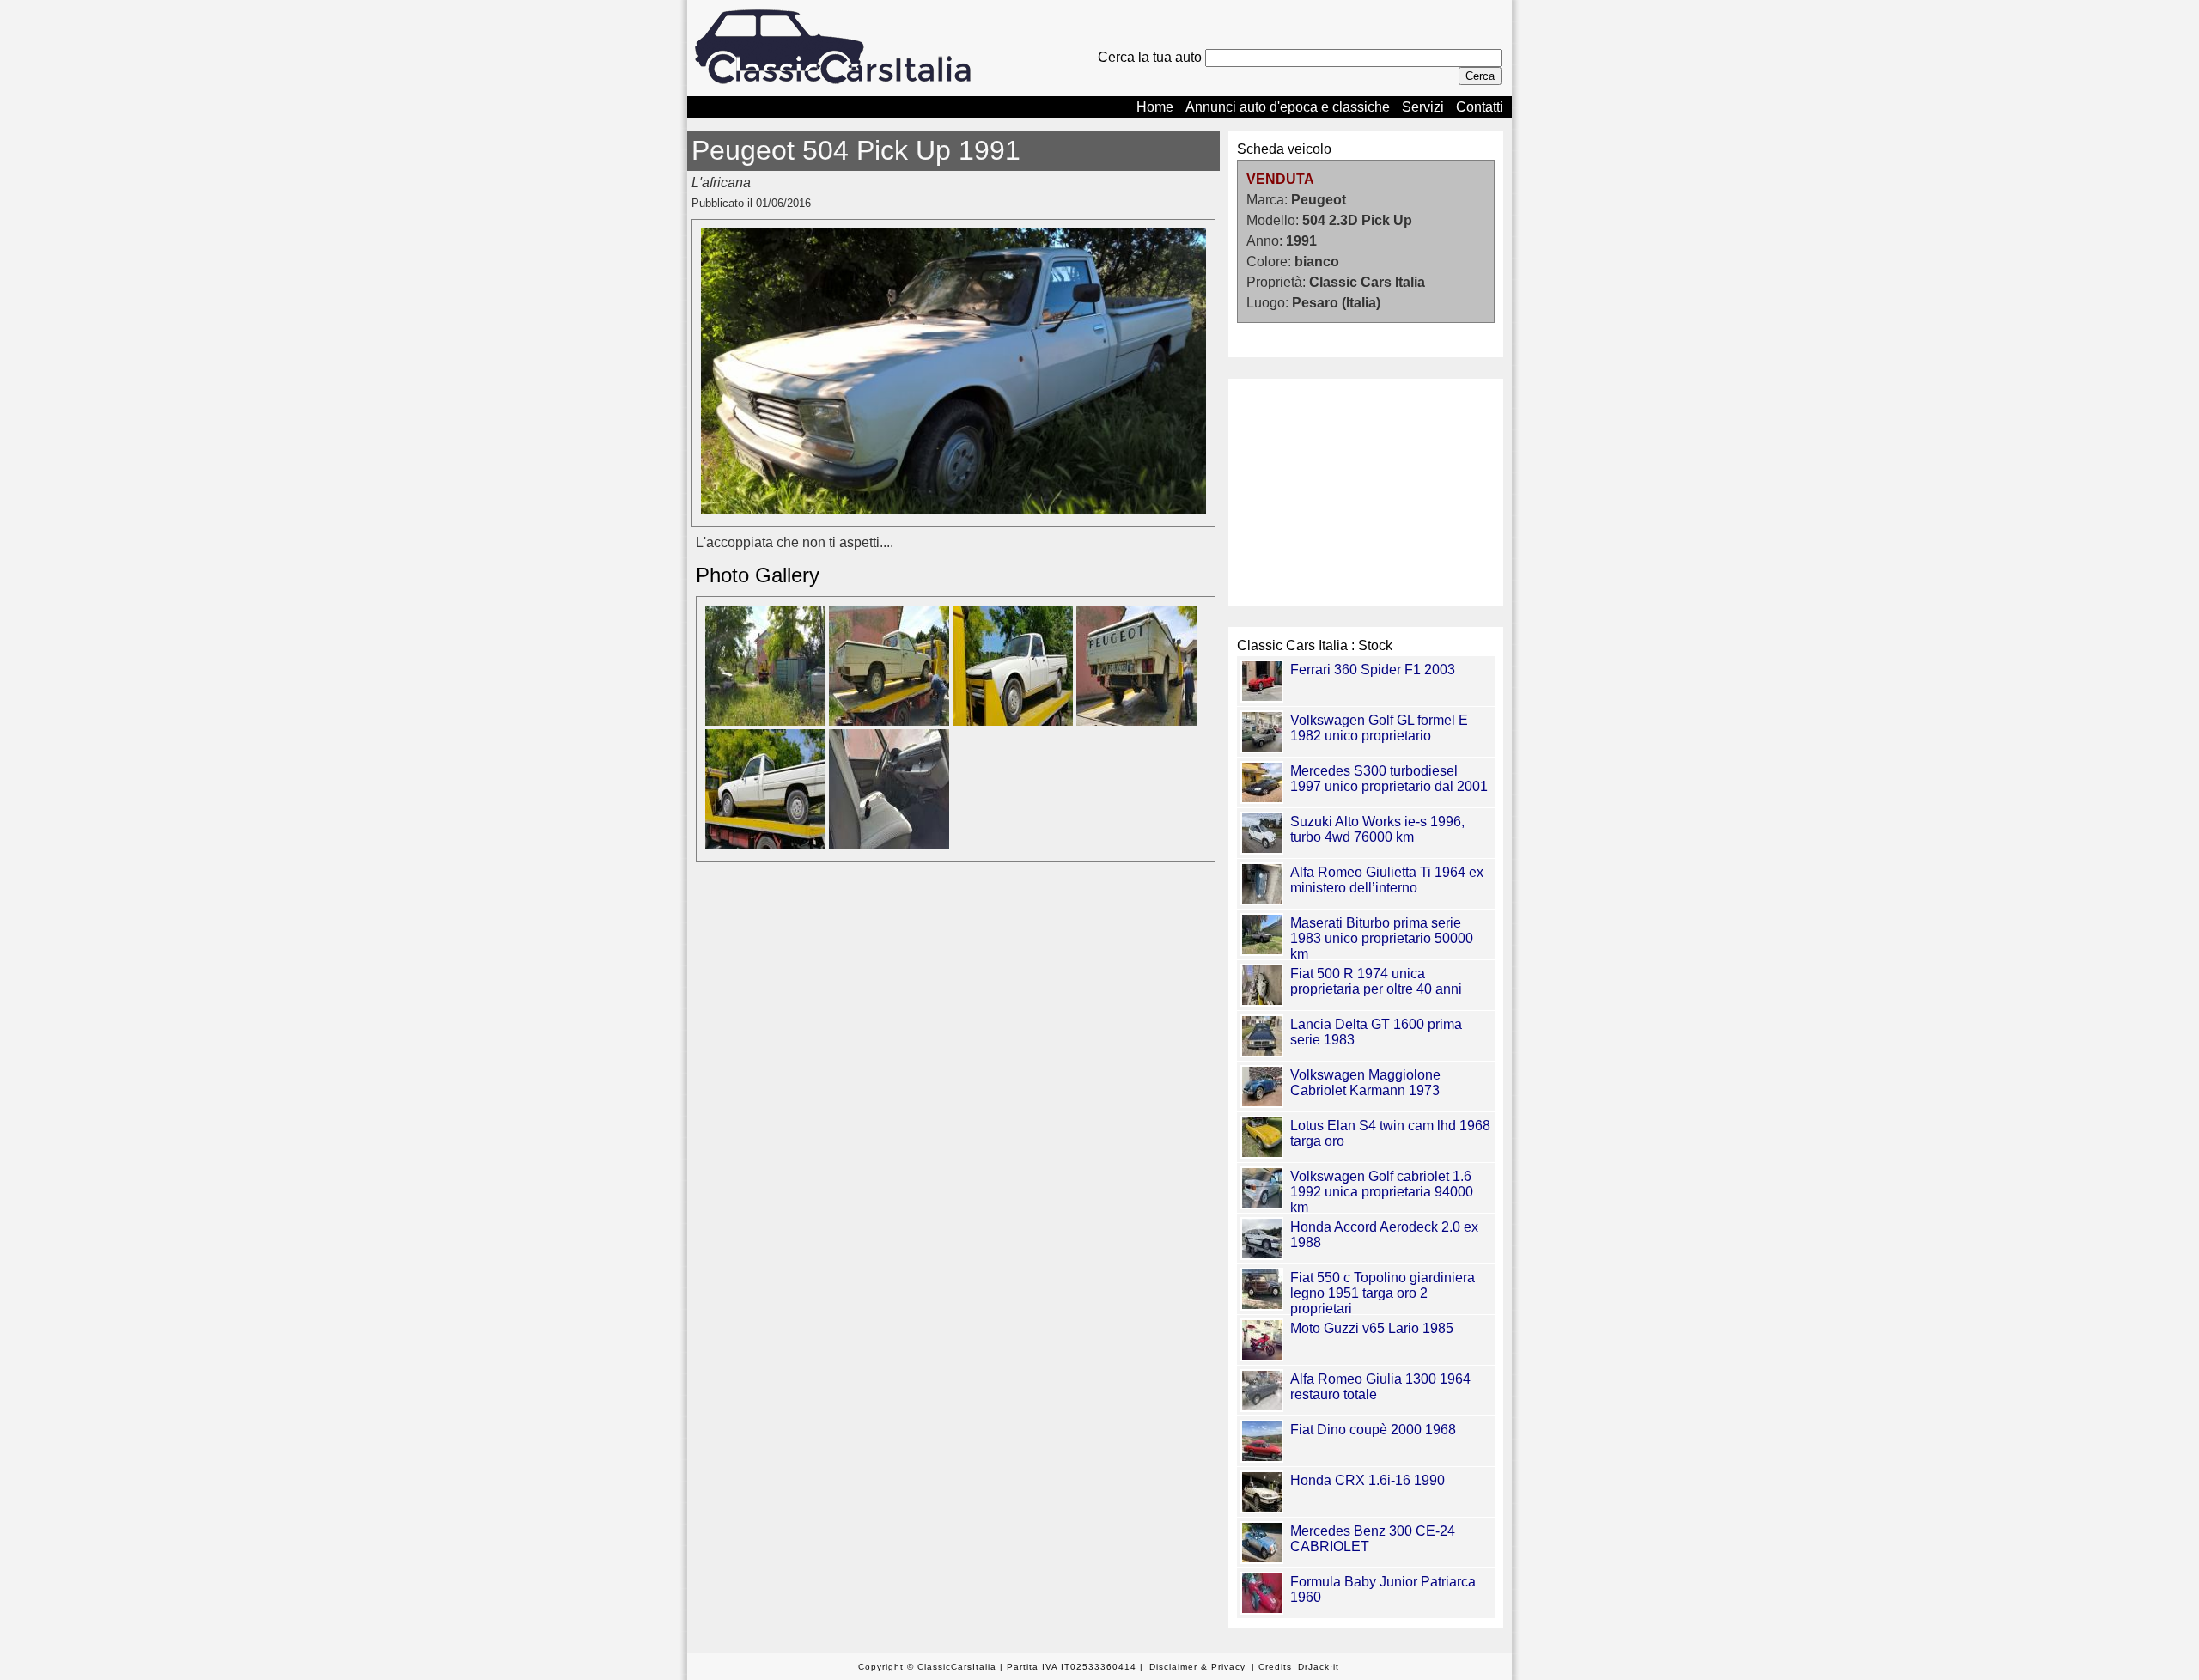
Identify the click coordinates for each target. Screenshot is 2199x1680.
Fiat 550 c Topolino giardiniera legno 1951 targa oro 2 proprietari (1383, 1293)
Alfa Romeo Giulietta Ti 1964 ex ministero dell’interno (1387, 880)
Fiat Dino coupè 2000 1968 (1373, 1430)
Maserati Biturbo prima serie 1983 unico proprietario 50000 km (1382, 938)
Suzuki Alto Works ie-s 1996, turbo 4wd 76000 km (1377, 829)
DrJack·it (1319, 1667)
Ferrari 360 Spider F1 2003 (1373, 670)
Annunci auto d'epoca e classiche (1288, 107)
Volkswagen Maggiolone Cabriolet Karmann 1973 (1365, 1083)
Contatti (1480, 107)
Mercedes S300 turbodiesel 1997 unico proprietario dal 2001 (1389, 779)
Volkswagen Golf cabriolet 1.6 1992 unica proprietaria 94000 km (1382, 1192)
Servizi (1423, 107)
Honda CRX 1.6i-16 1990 (1368, 1480)
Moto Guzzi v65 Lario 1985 (1372, 1328)
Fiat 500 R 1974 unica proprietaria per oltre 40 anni (1376, 981)
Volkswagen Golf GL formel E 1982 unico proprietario (1379, 728)
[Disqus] (953, 1117)
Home (1155, 107)
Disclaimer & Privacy (1197, 1667)
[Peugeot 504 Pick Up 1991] (953, 509)
